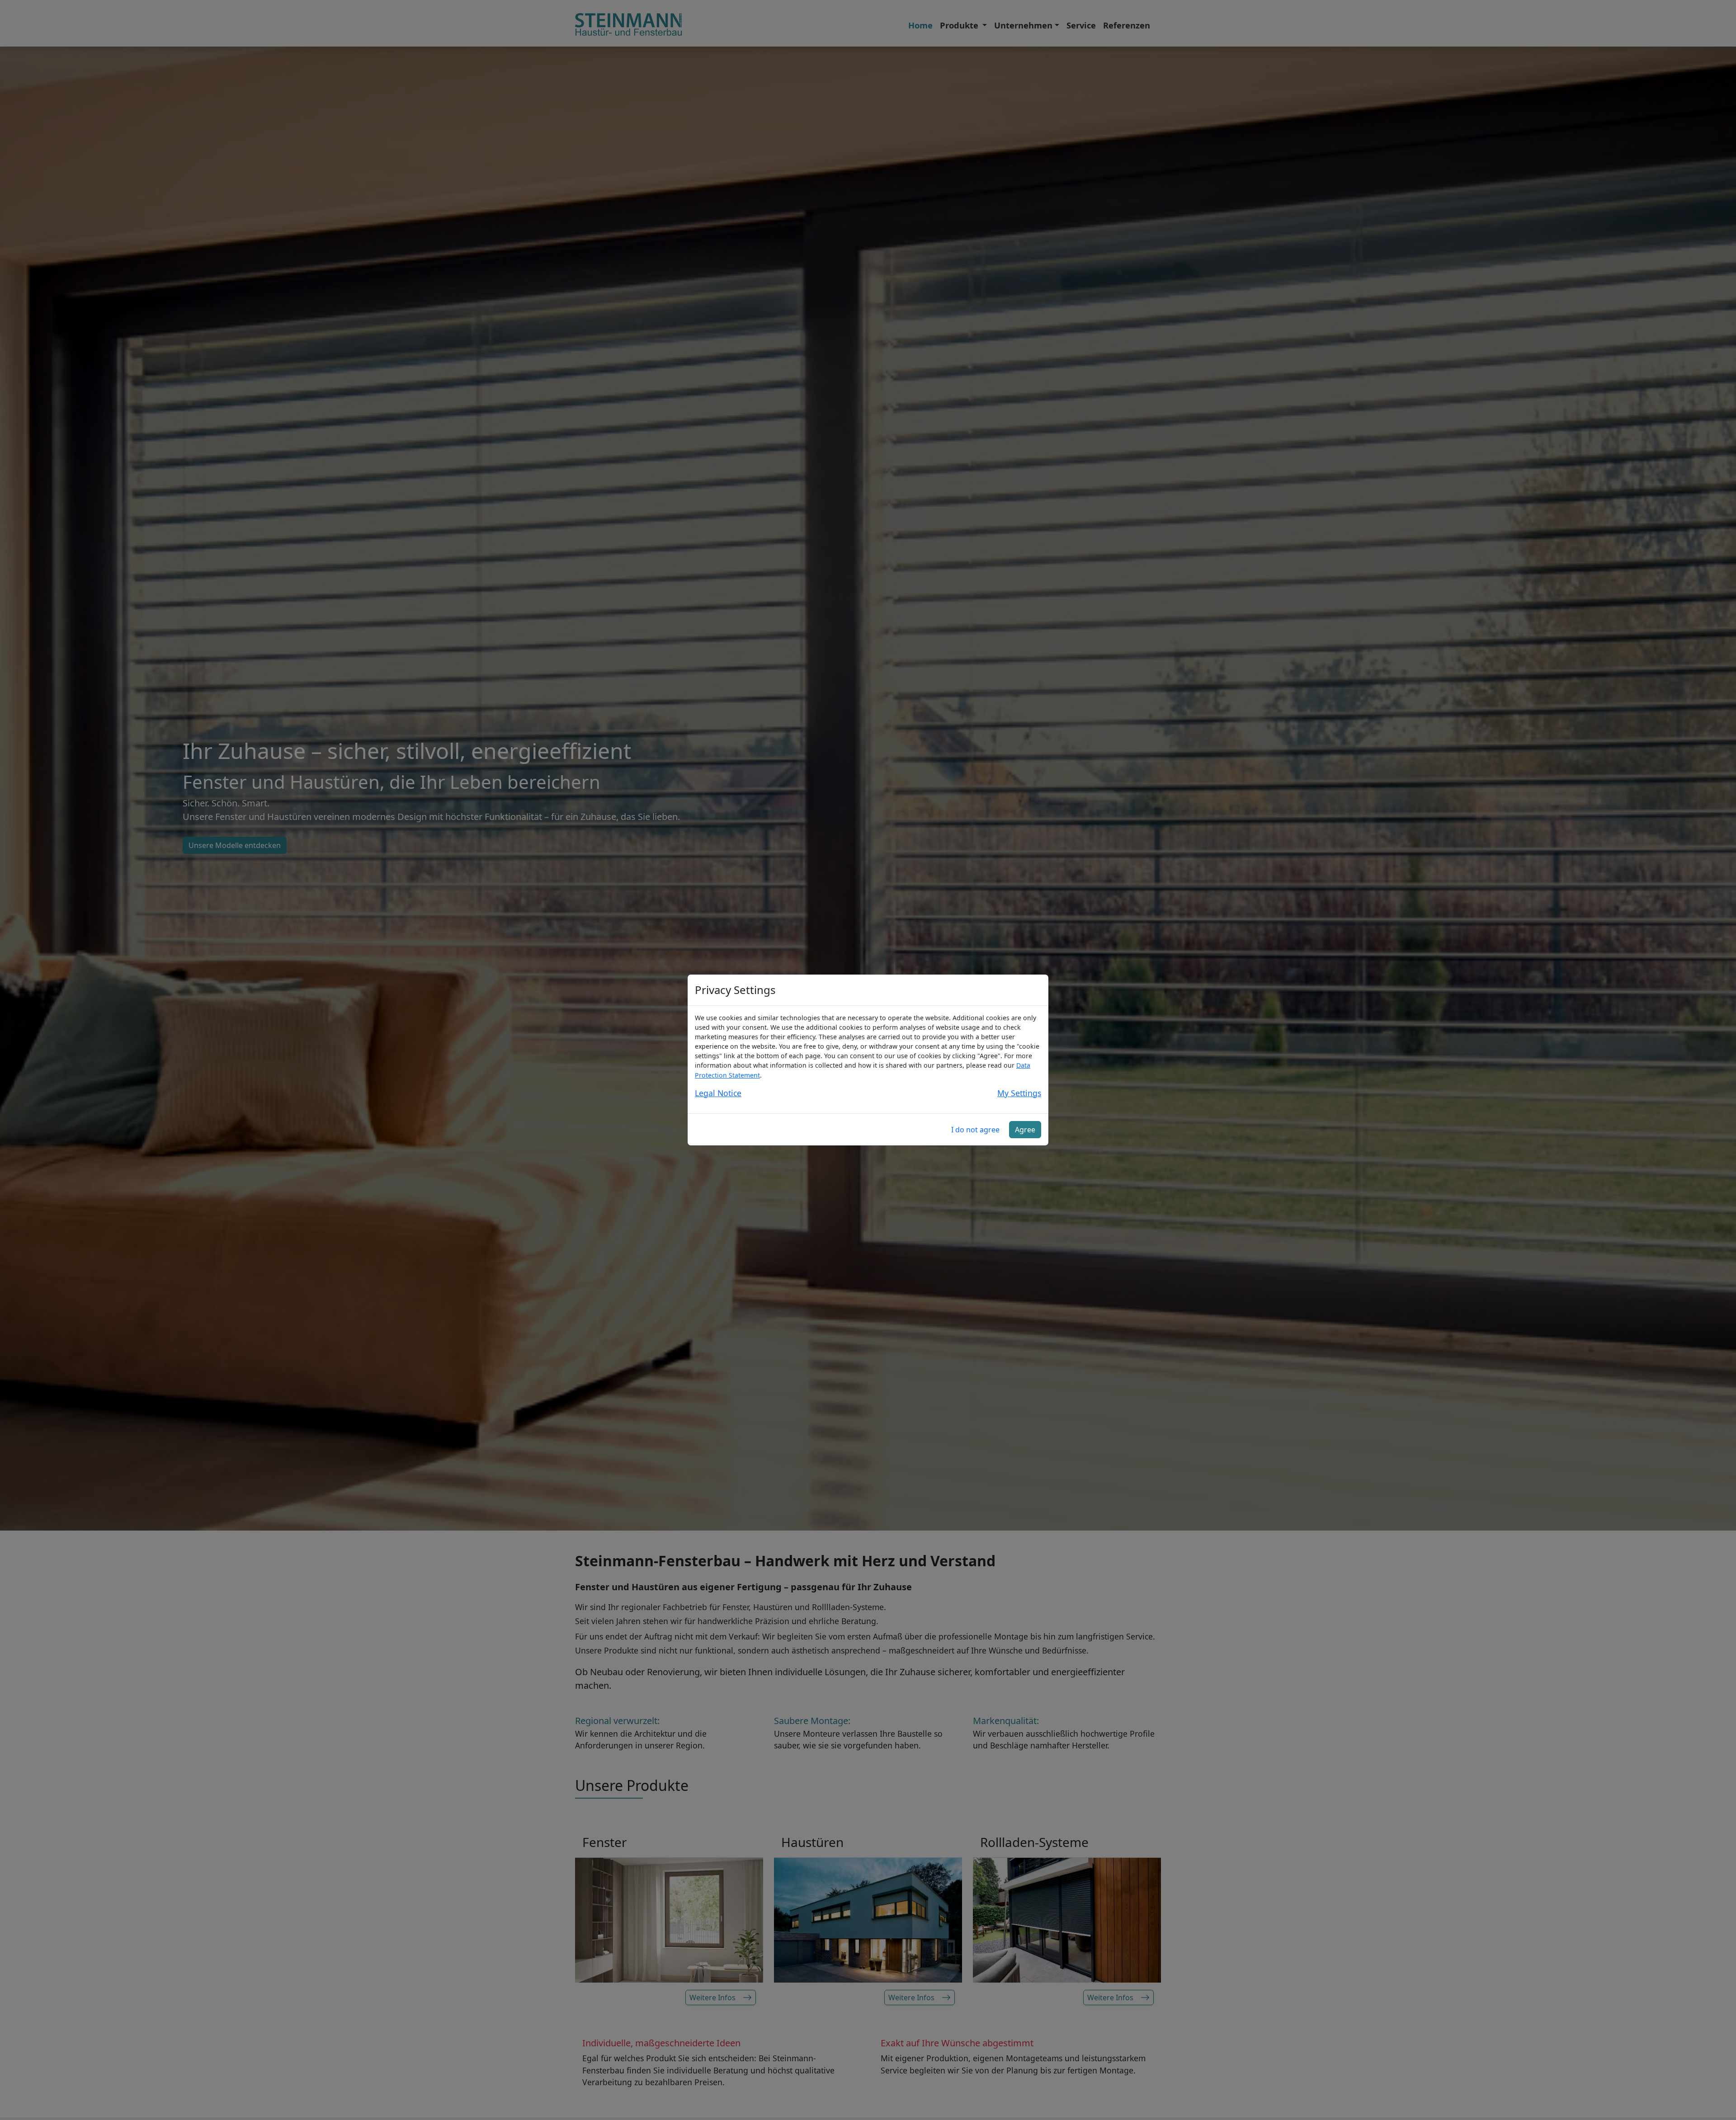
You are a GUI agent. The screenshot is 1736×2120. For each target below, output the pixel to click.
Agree (1025, 1130)
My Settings (1019, 1093)
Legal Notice (718, 1093)
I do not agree (975, 1130)
